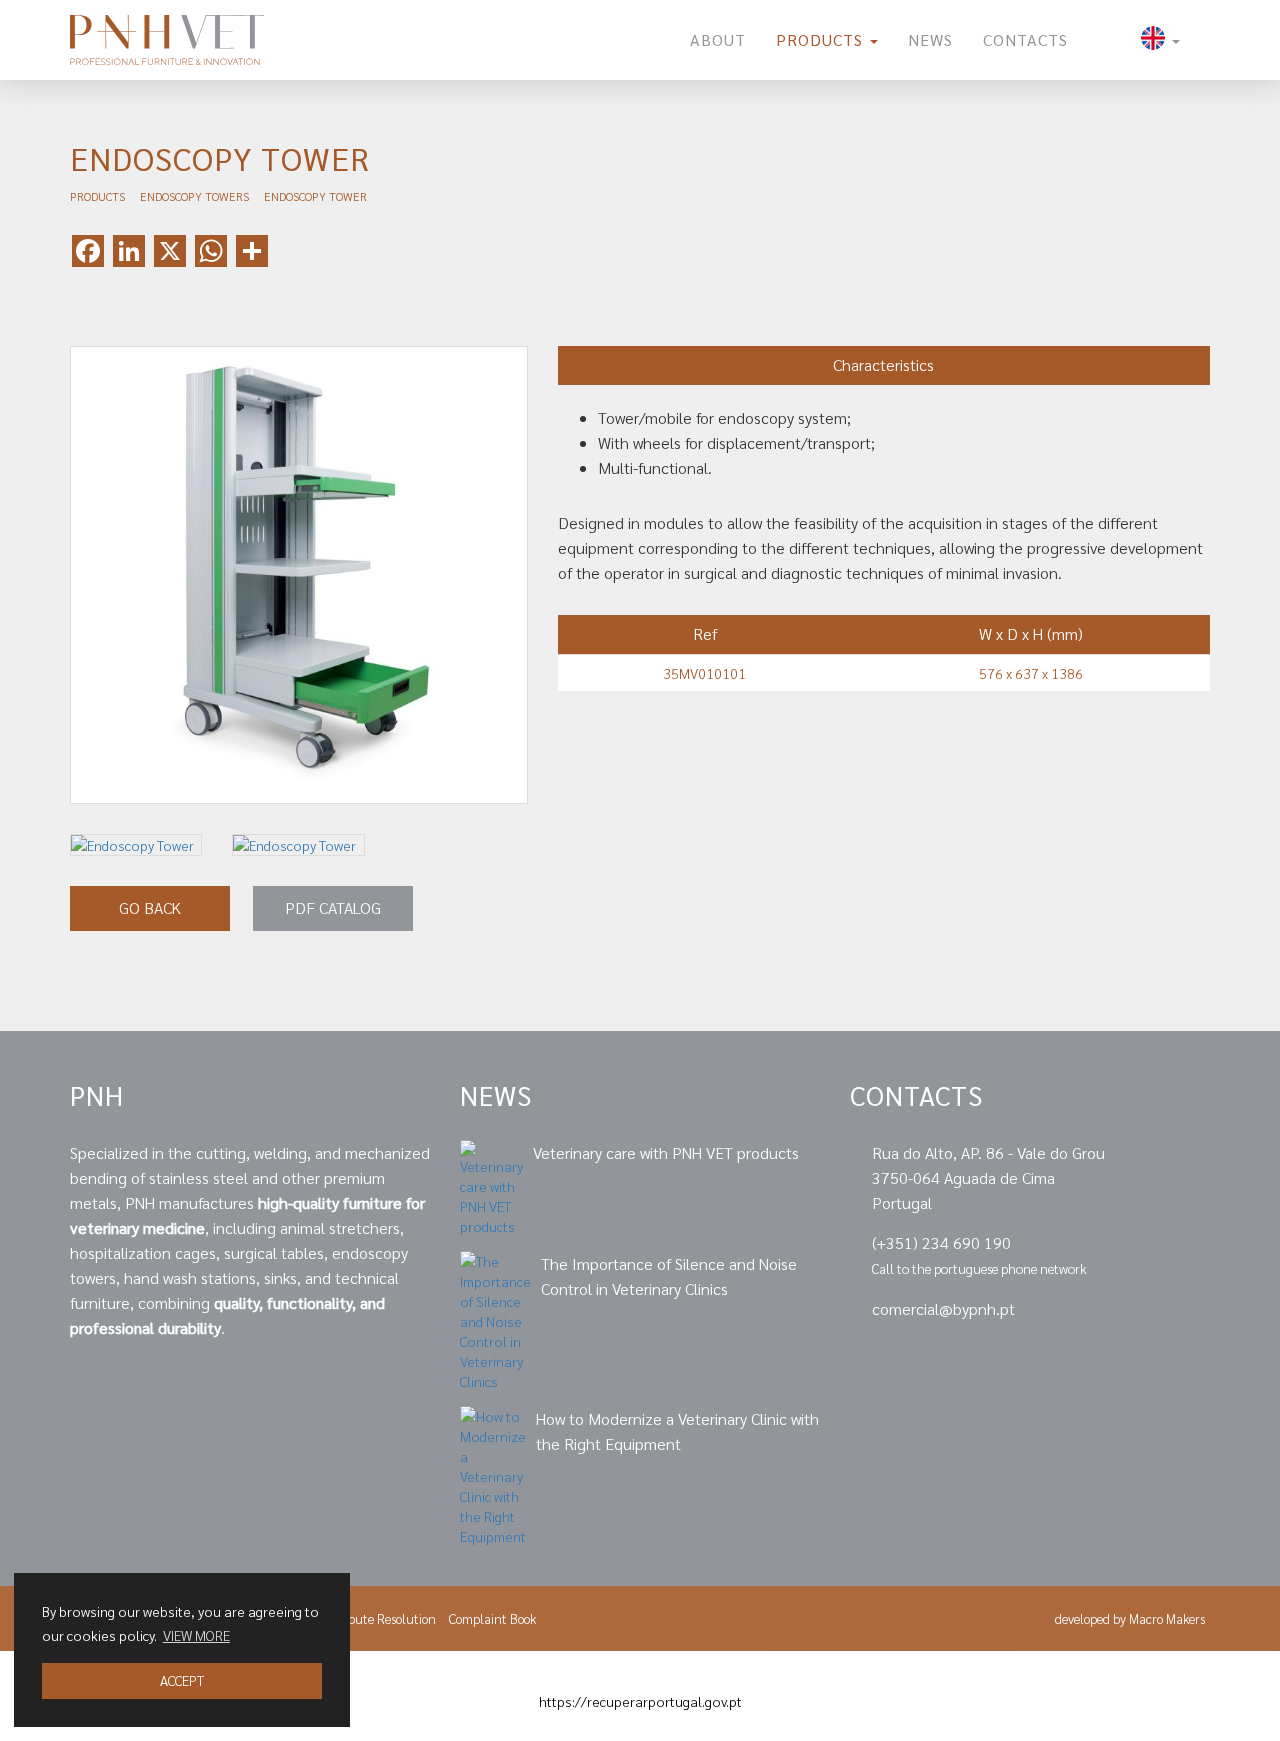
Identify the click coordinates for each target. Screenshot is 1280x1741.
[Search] (1104, 40)
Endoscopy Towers (194, 196)
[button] (1160, 40)
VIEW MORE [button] (196, 1635)
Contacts (1025, 39)
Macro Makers (1167, 1618)
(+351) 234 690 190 (941, 1242)
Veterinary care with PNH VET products (666, 1152)
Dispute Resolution (383, 1618)
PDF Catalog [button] (333, 907)
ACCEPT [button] (182, 1680)
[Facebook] (1133, 1355)
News (930, 39)
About (718, 39)
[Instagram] (1199, 1355)
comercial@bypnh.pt (943, 1308)
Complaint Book (492, 1618)
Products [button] (822, 39)
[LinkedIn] (1064, 1355)
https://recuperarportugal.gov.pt (640, 1701)
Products (97, 196)
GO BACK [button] (150, 907)
